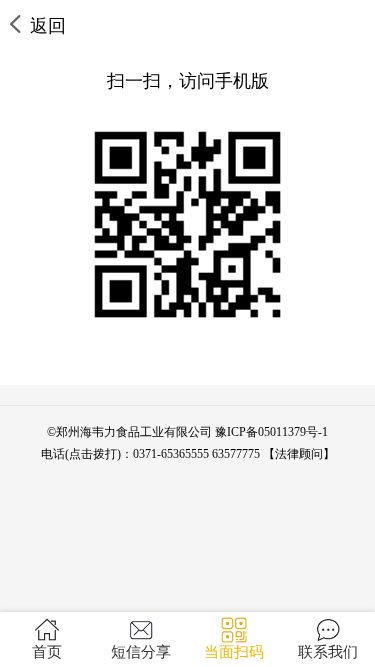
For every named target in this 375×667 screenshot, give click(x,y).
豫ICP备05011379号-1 (271, 432)
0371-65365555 (171, 454)
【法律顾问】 (299, 454)
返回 (48, 26)
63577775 (236, 454)
